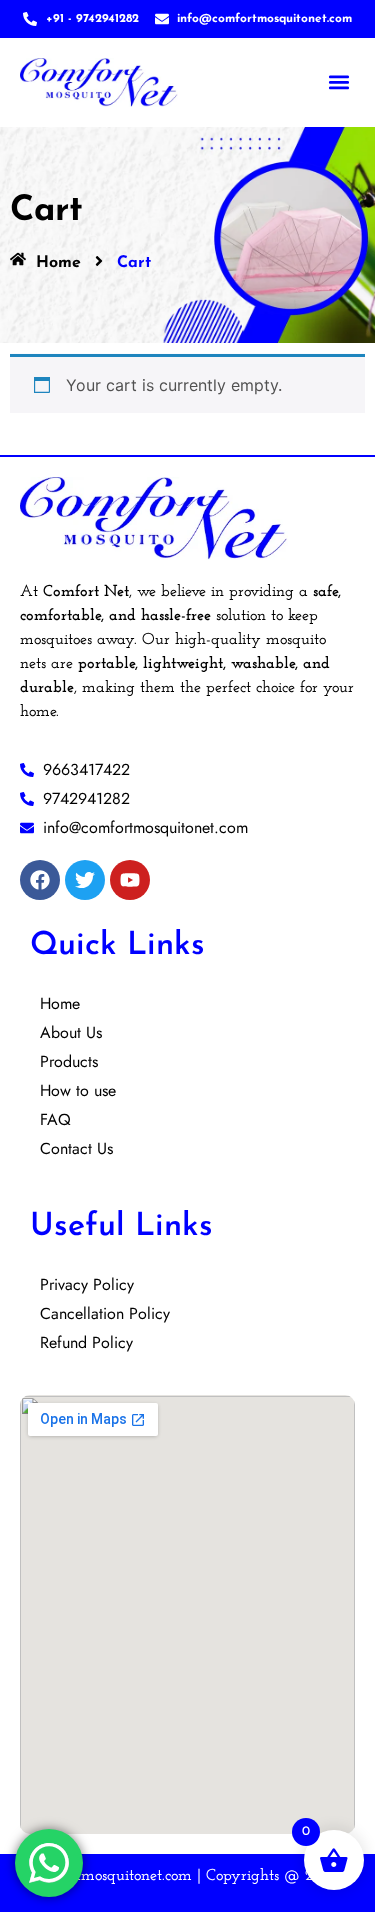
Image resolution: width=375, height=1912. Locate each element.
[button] (338, 82)
